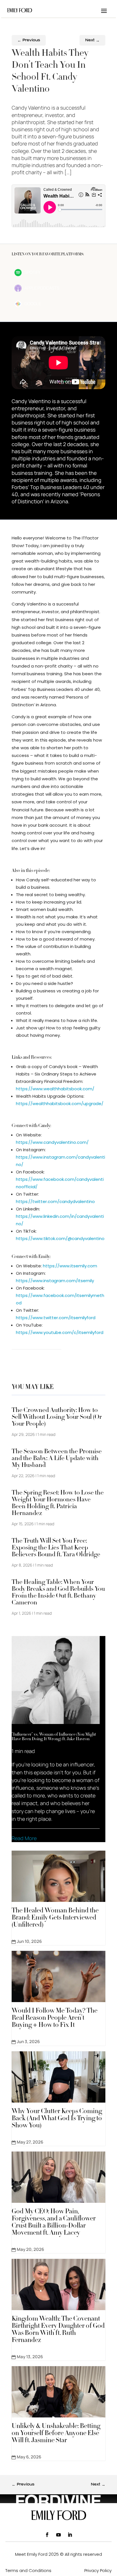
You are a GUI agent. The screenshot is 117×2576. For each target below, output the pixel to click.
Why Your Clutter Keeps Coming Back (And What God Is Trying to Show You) (57, 2119)
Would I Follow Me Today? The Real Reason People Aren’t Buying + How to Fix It (55, 2018)
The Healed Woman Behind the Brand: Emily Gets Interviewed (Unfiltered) (55, 1918)
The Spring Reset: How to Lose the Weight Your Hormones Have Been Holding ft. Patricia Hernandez (58, 1503)
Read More (24, 1838)
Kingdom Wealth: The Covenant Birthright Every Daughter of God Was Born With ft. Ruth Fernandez (58, 2330)
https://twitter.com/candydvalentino (55, 1201)
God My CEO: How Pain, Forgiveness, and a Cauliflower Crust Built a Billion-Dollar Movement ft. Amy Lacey (54, 2223)
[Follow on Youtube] (58, 2535)
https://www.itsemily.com (70, 1266)
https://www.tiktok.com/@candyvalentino (60, 1238)
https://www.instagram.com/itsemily (55, 1281)
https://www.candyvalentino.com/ (52, 1142)
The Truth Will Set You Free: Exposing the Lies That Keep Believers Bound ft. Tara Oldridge (56, 1548)
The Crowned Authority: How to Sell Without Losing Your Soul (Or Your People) (57, 1417)
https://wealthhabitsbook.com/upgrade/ (60, 1104)
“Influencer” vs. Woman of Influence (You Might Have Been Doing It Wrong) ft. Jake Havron (54, 1737)
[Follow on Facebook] (47, 2535)
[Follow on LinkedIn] (70, 2535)
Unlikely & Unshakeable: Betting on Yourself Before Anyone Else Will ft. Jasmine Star (56, 2434)
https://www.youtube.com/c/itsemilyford (60, 1332)
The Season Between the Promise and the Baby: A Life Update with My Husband (57, 1459)
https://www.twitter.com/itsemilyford (56, 1318)
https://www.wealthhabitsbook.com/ (55, 1089)
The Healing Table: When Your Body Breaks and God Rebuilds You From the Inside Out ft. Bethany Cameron (58, 1593)
